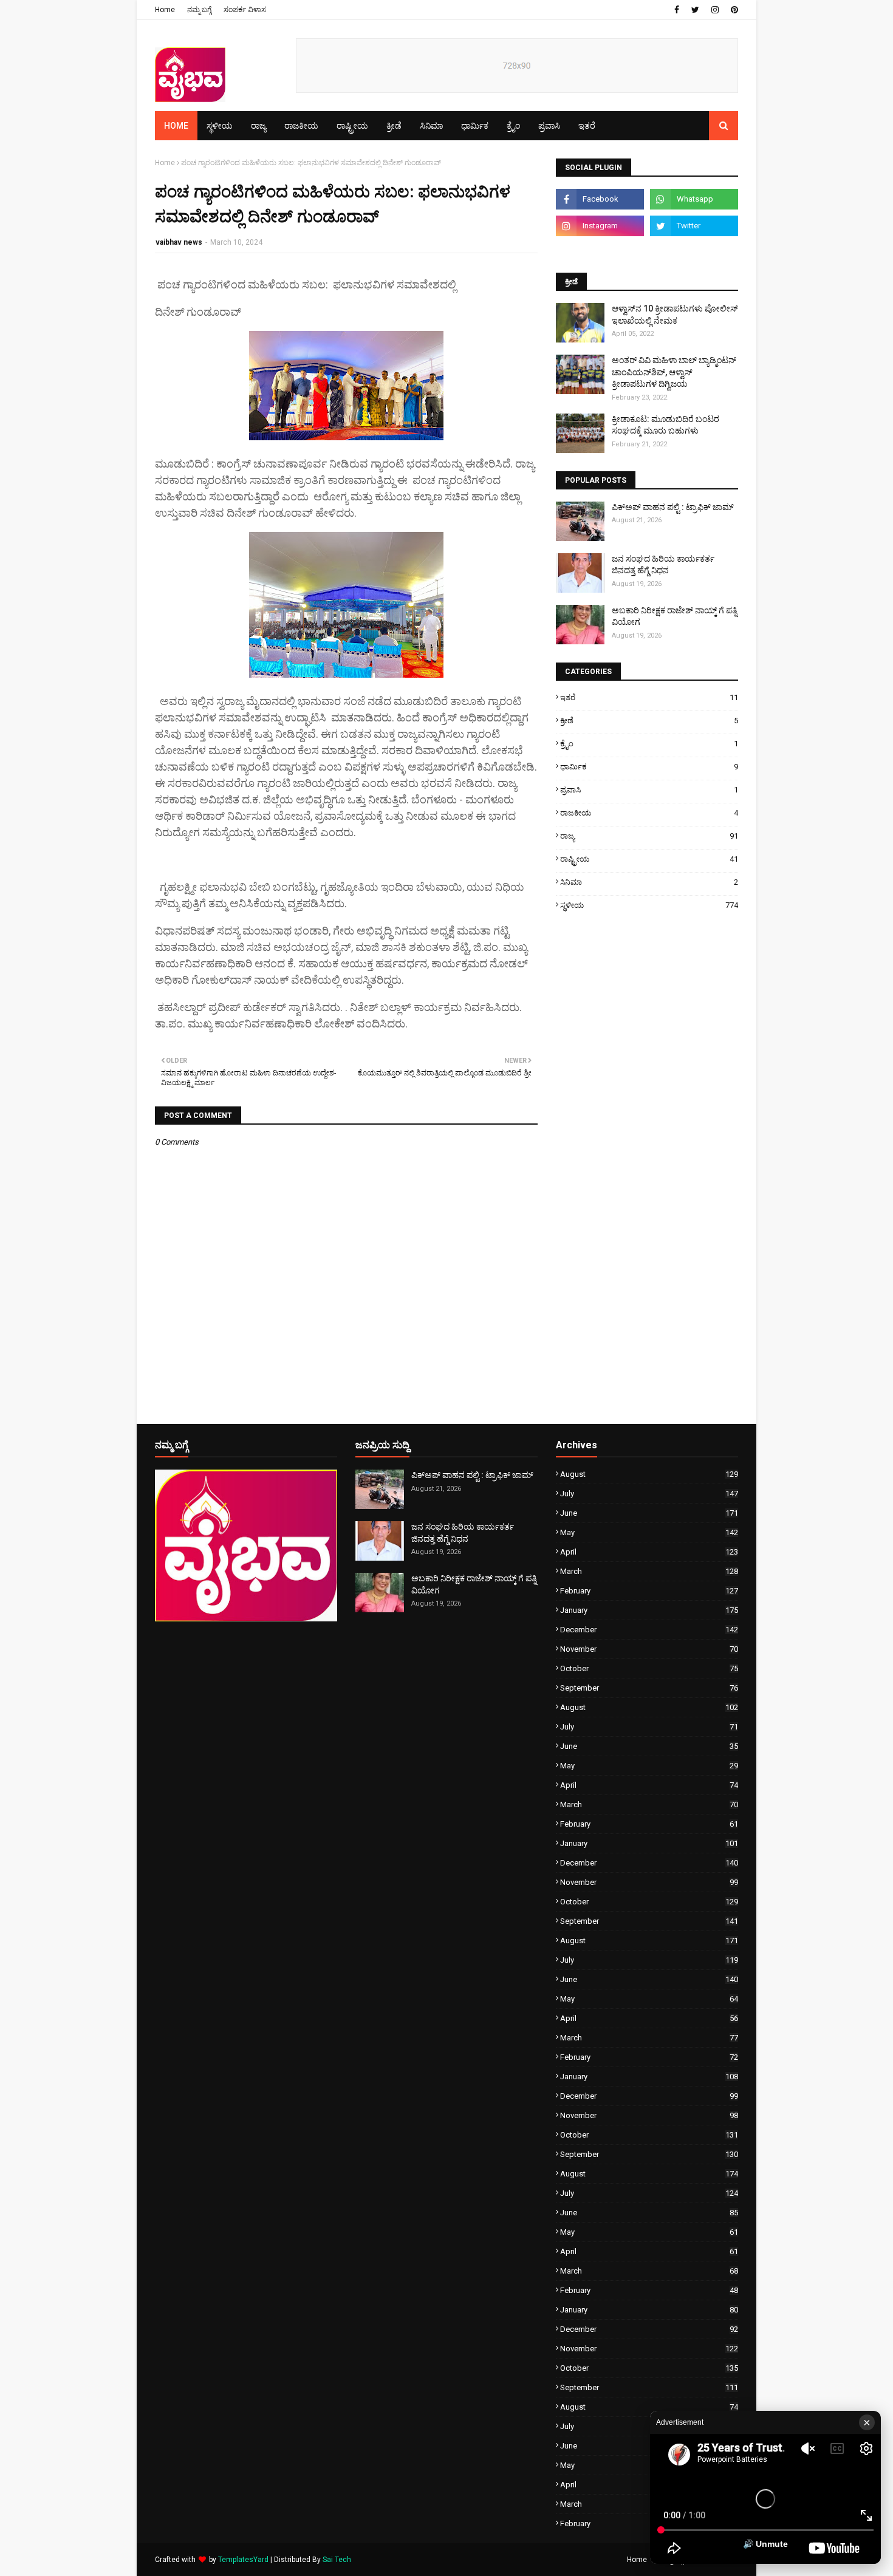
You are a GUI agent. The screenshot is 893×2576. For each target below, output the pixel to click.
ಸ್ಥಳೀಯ (649, 905)
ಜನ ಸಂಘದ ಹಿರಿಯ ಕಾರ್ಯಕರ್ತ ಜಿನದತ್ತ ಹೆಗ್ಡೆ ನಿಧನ (663, 565)
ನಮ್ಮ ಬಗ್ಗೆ (199, 10)
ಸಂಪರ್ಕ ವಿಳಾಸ (245, 10)
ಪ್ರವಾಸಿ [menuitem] (549, 126)
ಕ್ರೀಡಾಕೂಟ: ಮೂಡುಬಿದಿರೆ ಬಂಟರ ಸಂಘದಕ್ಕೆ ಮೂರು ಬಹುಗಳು (665, 425)
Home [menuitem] (176, 126)
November (649, 1649)
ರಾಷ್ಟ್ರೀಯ (649, 859)
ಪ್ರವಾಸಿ (649, 790)
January (649, 1610)
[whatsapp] (694, 199)
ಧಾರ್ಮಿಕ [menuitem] (475, 126)
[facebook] (677, 10)
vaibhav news (179, 242)
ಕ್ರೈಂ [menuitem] (513, 126)
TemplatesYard (243, 2560)
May (649, 1532)
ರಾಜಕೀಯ (649, 813)
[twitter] (695, 10)
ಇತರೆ (649, 697)
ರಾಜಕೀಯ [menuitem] (301, 126)
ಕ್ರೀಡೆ (649, 721)
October (649, 1668)
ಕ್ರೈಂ (649, 744)
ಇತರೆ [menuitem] (587, 126)
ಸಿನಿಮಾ (649, 882)
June (649, 1513)
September (649, 1688)
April (649, 1552)
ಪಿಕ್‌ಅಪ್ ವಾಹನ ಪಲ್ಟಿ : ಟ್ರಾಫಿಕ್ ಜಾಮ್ (673, 507)
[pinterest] (733, 10)
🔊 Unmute (765, 2544)
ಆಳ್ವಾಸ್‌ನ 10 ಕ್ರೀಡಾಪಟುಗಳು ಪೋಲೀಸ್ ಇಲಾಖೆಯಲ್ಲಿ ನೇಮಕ (675, 315)
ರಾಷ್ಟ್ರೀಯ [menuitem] (352, 126)
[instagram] (715, 10)
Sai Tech (337, 2560)
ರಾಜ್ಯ (649, 836)
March (649, 1571)
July (649, 1494)
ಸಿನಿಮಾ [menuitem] (431, 126)
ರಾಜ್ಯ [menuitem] (258, 126)
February (649, 1591)
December (649, 1630)
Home (165, 10)
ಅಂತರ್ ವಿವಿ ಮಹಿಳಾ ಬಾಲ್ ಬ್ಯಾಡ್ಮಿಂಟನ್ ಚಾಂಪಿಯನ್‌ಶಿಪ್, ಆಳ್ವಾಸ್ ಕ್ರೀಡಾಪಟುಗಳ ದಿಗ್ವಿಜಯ (674, 372)
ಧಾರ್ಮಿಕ (649, 767)
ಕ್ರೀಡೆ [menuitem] (394, 126)
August (649, 1474)
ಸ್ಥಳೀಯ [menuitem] (220, 126)
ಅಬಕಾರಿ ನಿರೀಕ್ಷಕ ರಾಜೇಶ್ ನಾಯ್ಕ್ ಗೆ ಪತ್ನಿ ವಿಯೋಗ (674, 616)
